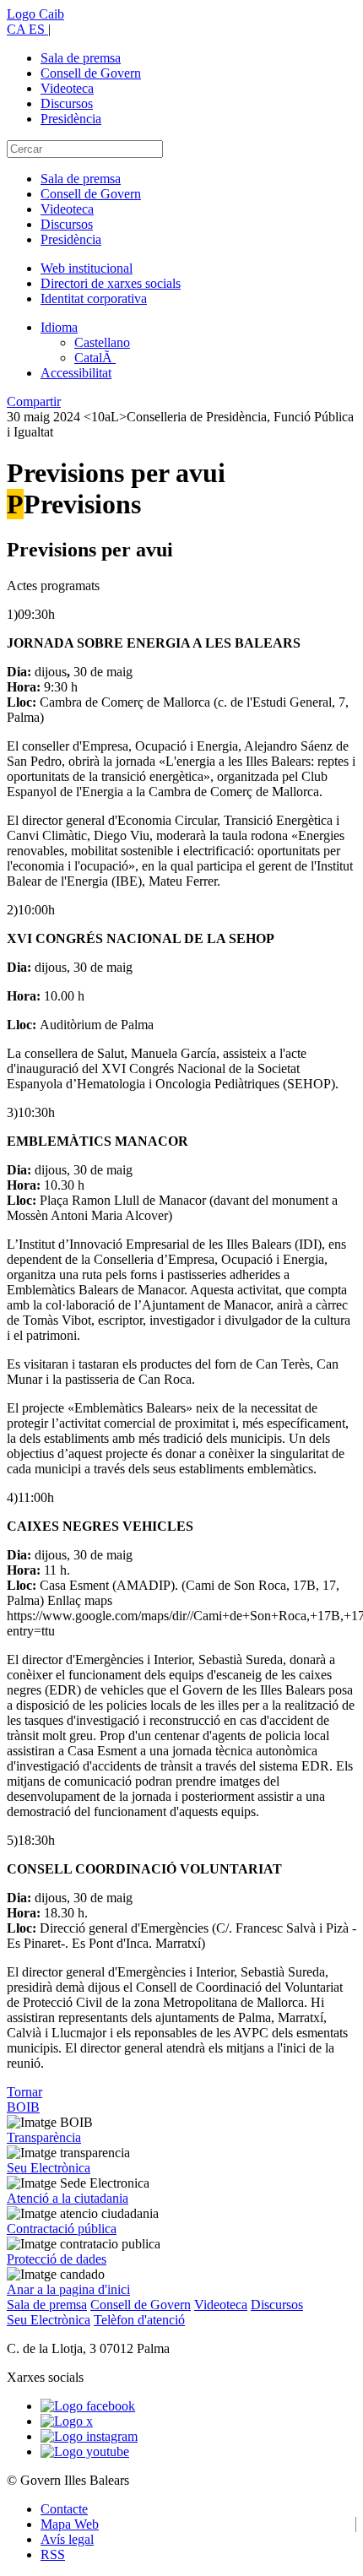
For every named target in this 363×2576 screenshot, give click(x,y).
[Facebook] (88, 2406)
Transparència (44, 2137)
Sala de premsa (81, 58)
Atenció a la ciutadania (68, 2198)
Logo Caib (35, 14)
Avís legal (67, 2539)
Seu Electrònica (49, 2168)
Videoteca (67, 88)
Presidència (71, 119)
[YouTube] (85, 2451)
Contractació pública (62, 2229)
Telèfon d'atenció (139, 2320)
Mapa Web (70, 2524)
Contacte (64, 2509)
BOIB (23, 2107)
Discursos (67, 103)
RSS (53, 2554)
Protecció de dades (57, 2259)
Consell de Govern (91, 73)
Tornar (24, 2092)
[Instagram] (89, 2436)
